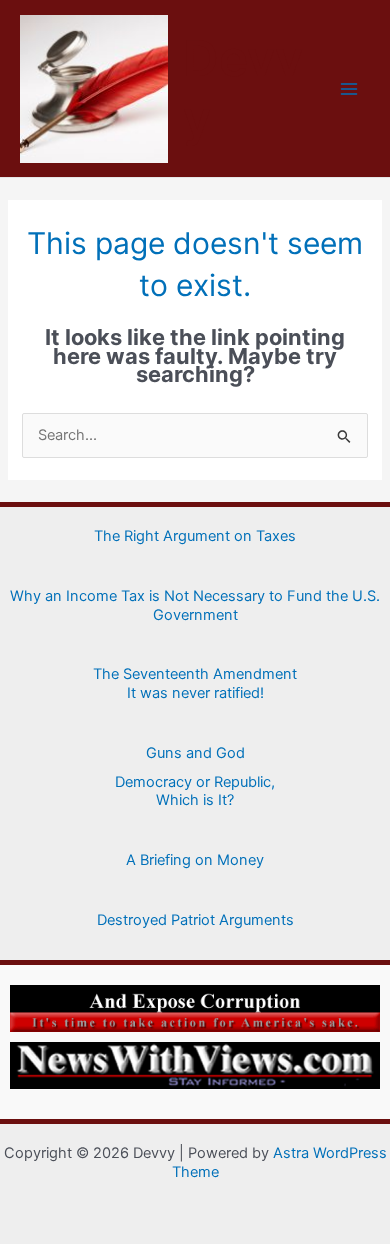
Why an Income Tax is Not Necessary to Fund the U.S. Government (195, 605)
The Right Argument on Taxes (195, 536)
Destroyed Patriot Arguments (195, 920)
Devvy (243, 87)
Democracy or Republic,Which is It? (195, 791)
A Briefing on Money (195, 860)
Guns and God (195, 753)
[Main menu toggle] (349, 89)
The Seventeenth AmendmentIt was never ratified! (195, 683)
